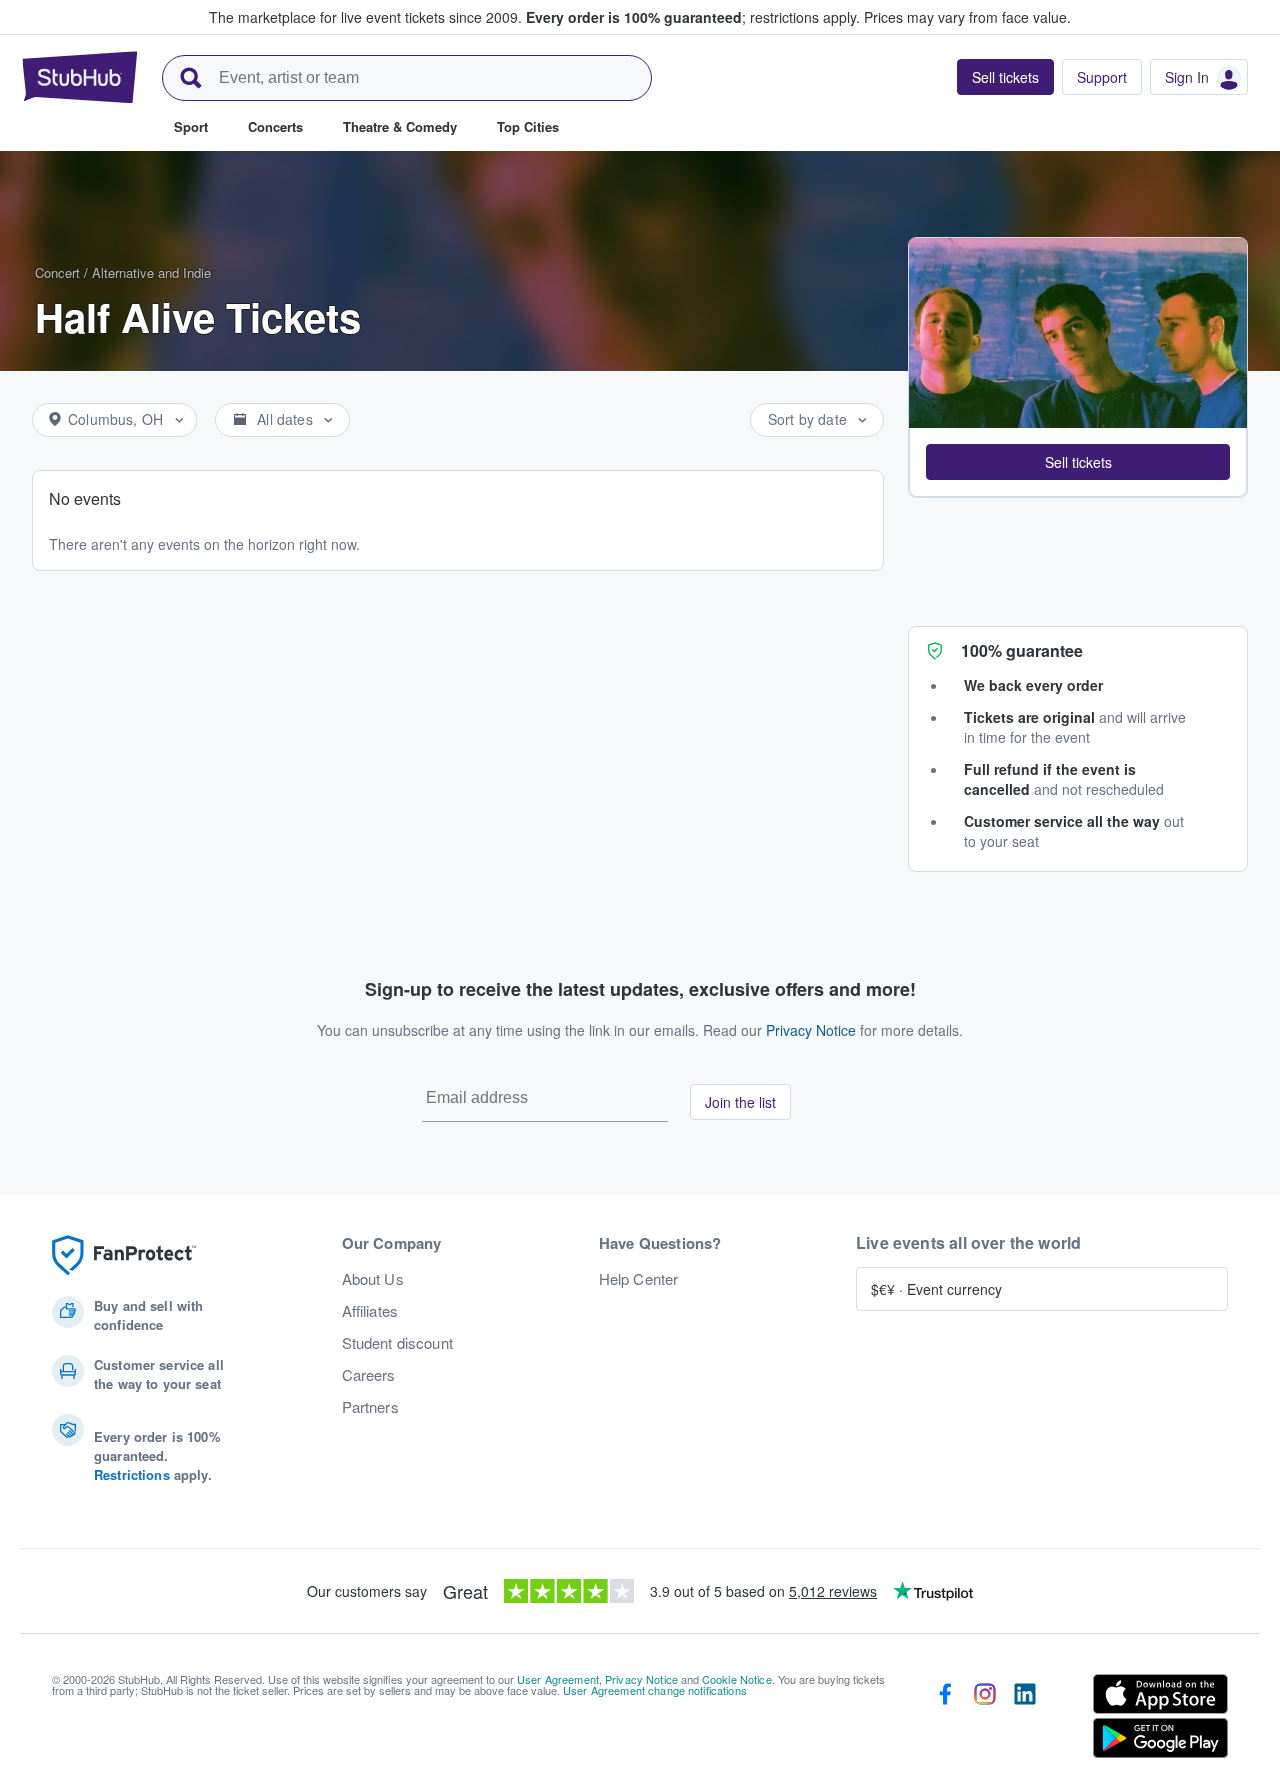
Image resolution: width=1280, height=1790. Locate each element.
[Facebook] (945, 1720)
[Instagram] (985, 1720)
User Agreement (558, 1679)
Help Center (639, 1279)
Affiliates (370, 1311)
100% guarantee (1022, 650)
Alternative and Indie (151, 272)
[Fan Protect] (124, 1255)
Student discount (397, 1343)
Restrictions (132, 1474)
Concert (57, 272)
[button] (1078, 462)
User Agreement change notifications (655, 1690)
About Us (373, 1279)
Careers (369, 1375)
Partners (370, 1407)
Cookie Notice (737, 1679)
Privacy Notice (811, 1030)
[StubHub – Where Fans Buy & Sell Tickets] (80, 77)
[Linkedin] (1025, 1720)
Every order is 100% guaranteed (693, 17)
